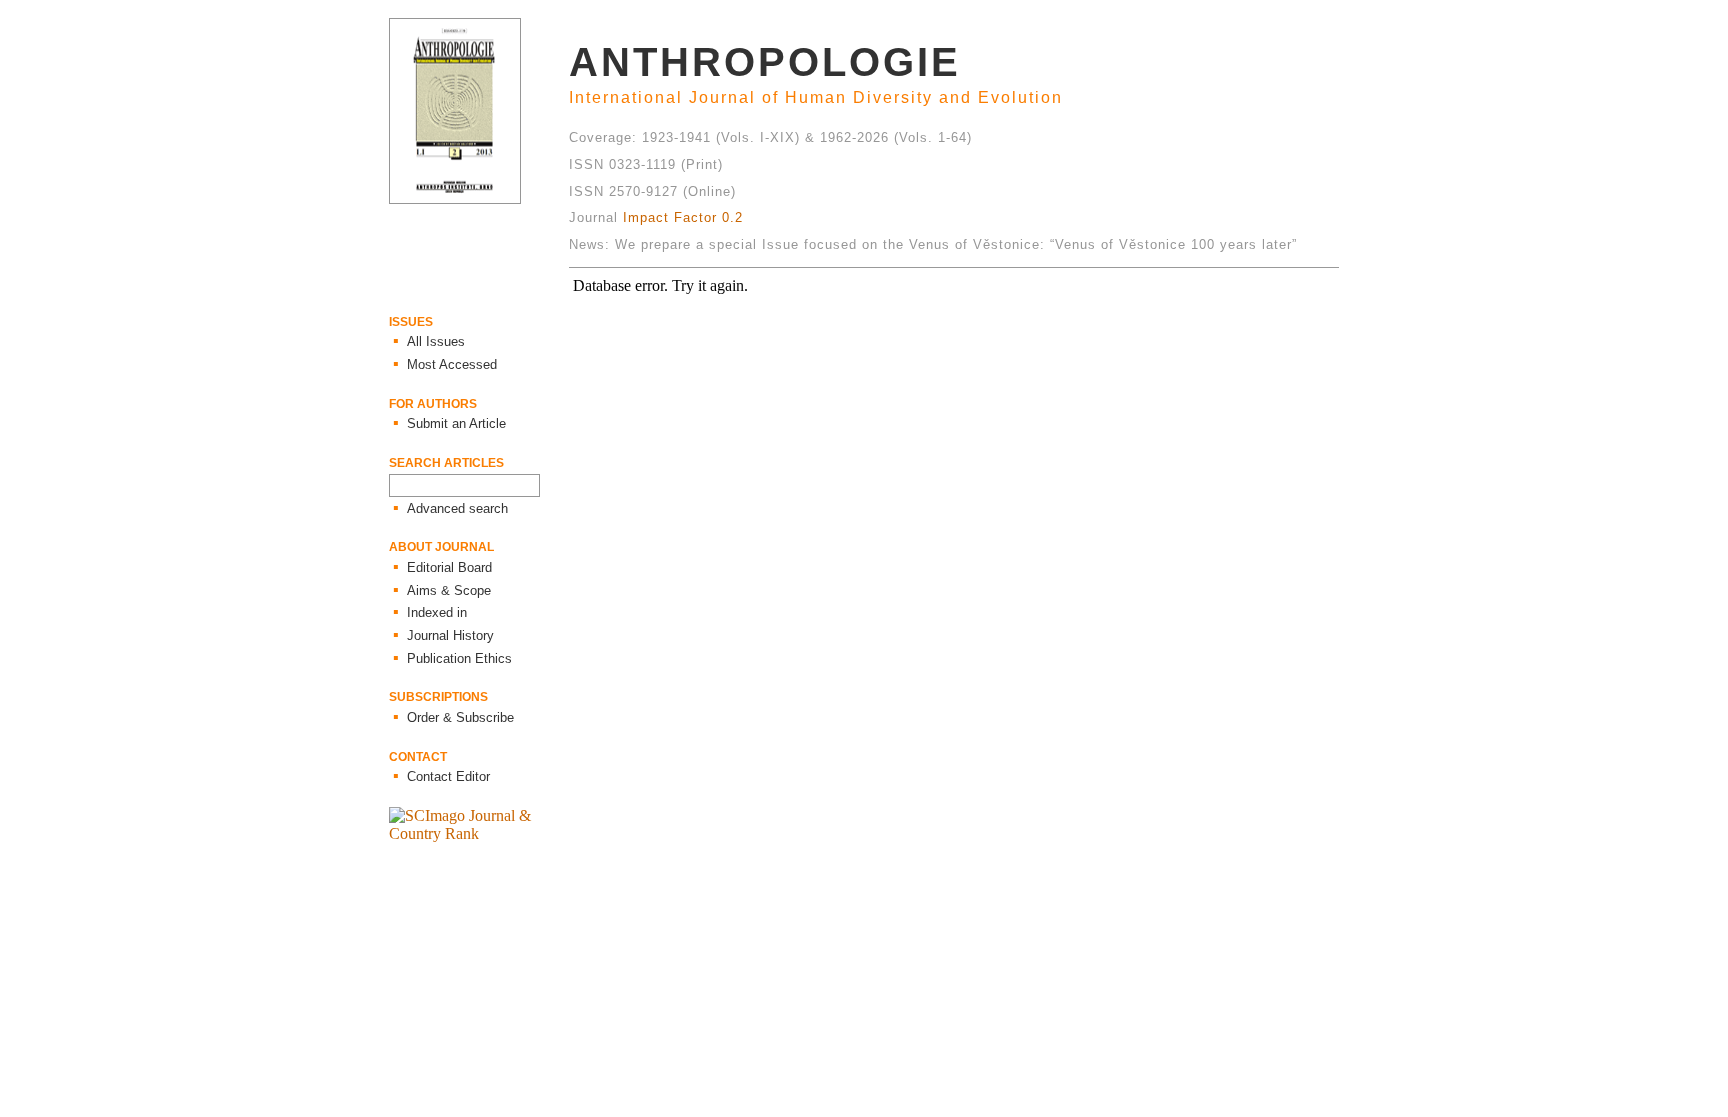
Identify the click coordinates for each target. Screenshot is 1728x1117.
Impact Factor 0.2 (683, 217)
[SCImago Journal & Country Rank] (479, 833)
